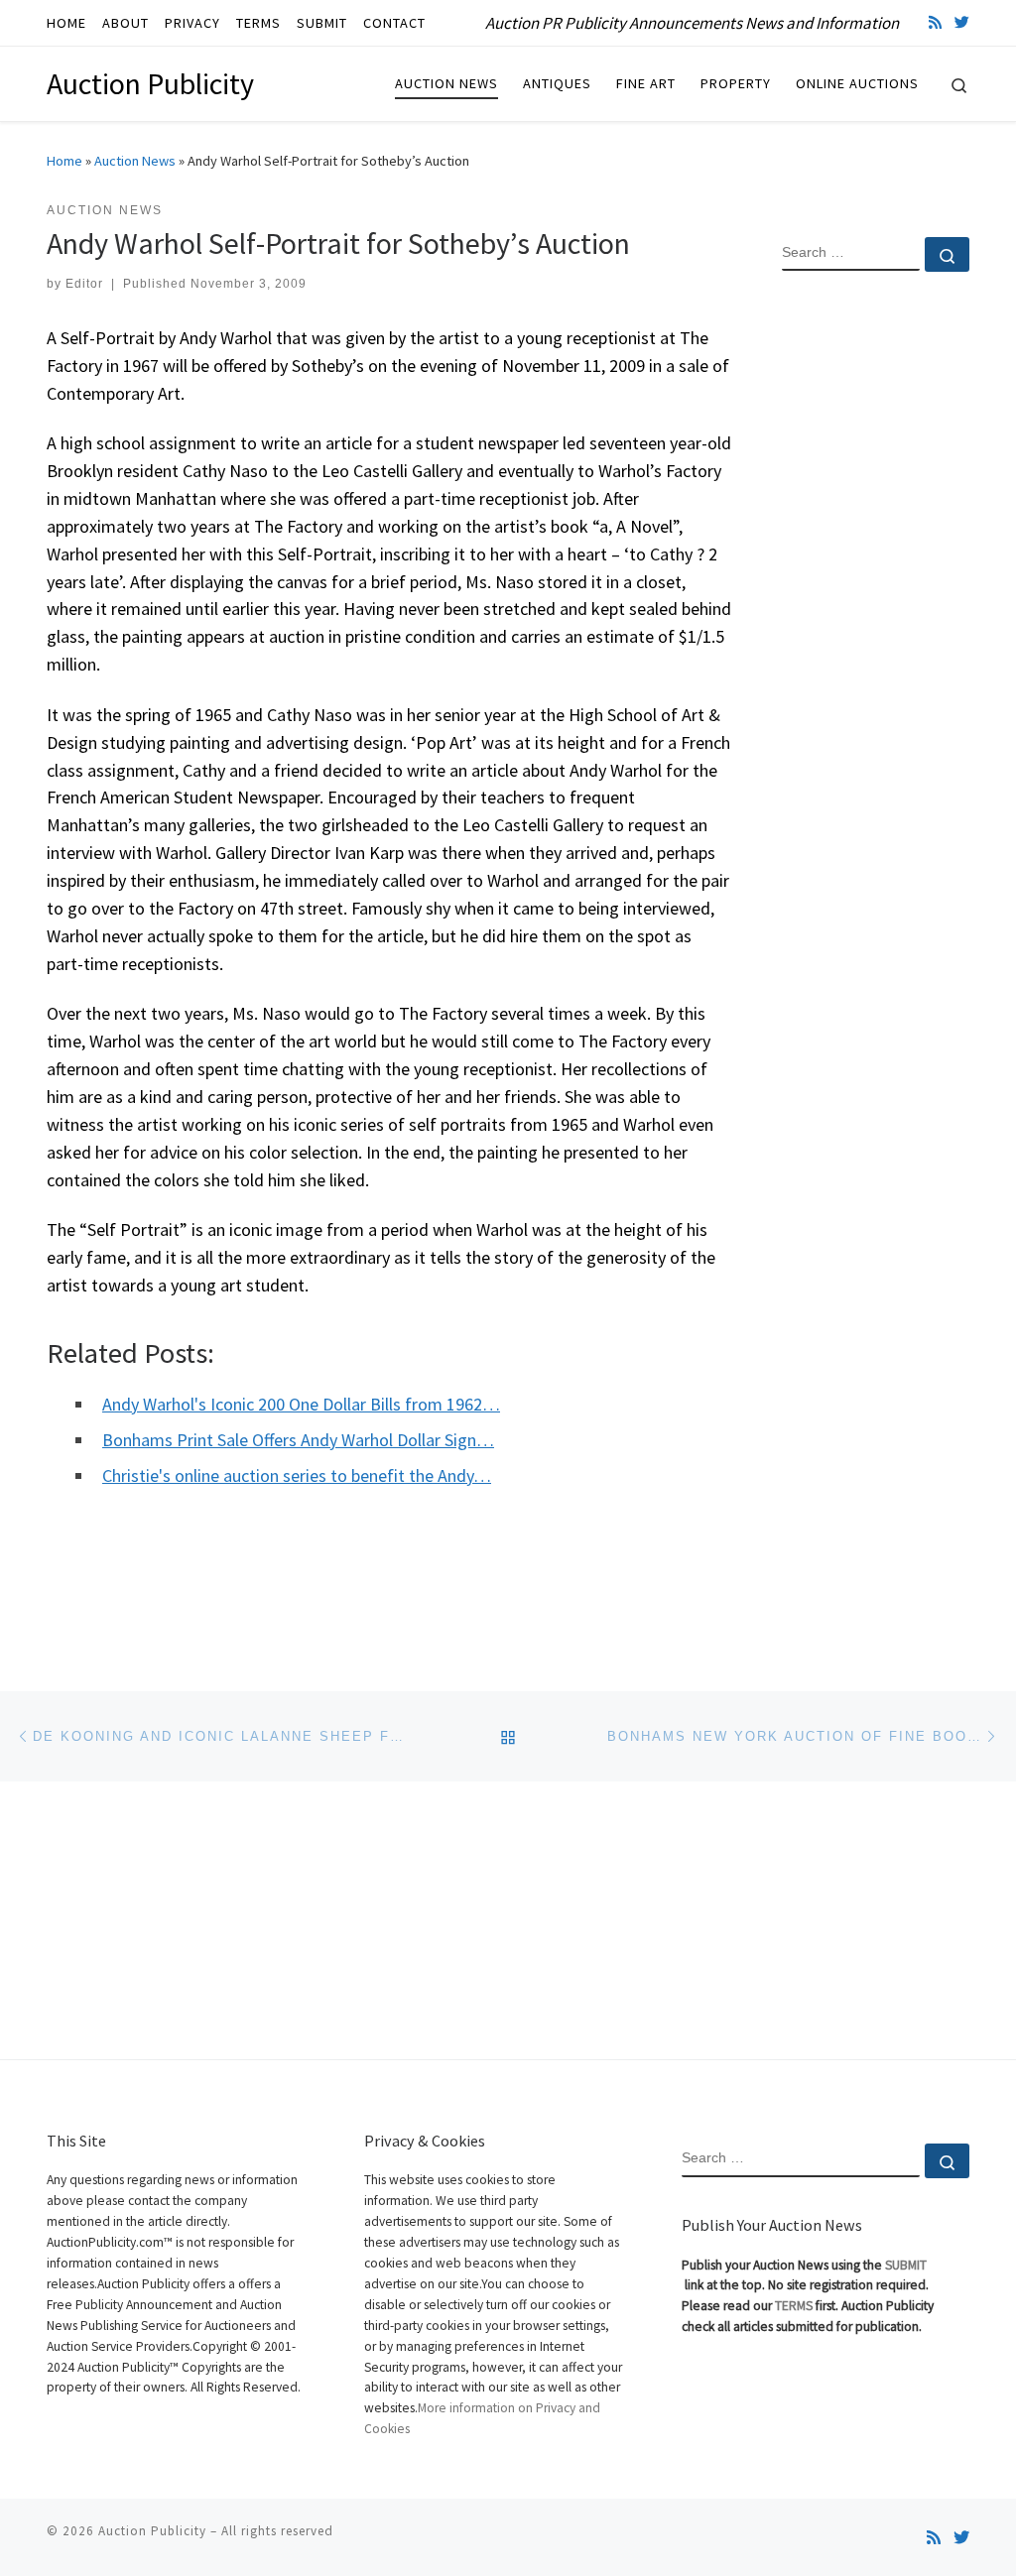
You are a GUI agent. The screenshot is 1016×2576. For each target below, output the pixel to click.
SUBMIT (906, 2265)
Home (64, 161)
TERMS (794, 2306)
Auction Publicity (152, 2531)
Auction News (135, 161)
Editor (84, 284)
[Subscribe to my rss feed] (935, 22)
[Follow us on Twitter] (962, 22)
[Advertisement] (876, 608)
